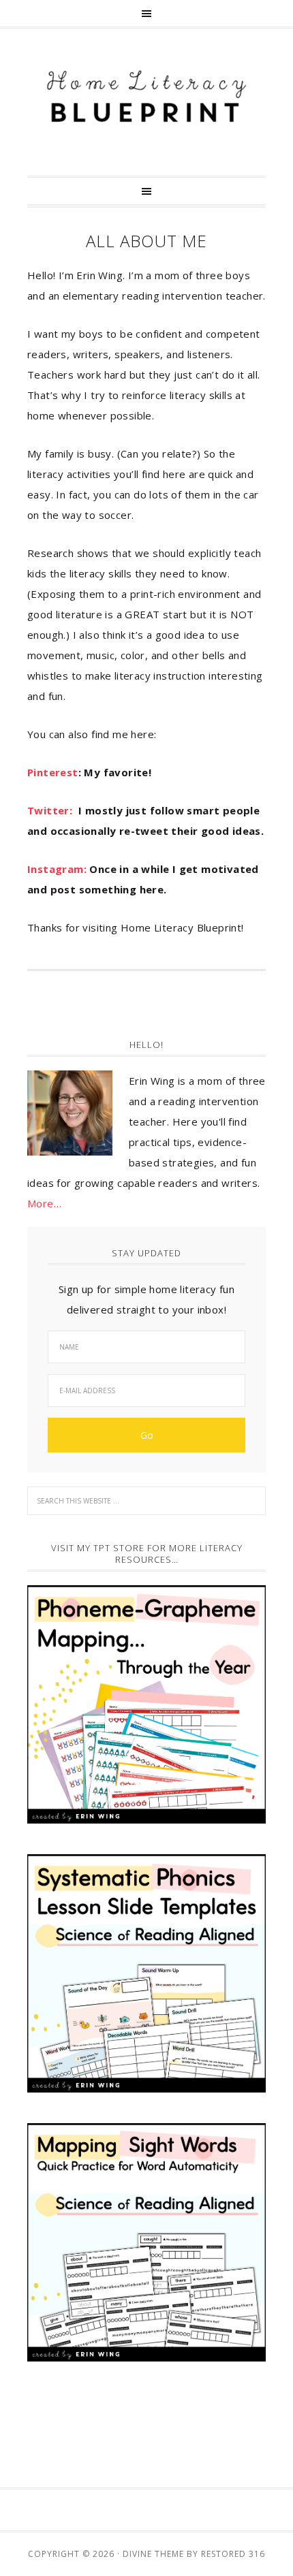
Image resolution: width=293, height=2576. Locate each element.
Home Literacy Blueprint (146, 97)
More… (44, 1203)
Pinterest (53, 772)
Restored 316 (233, 2554)
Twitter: (53, 810)
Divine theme (153, 2554)
